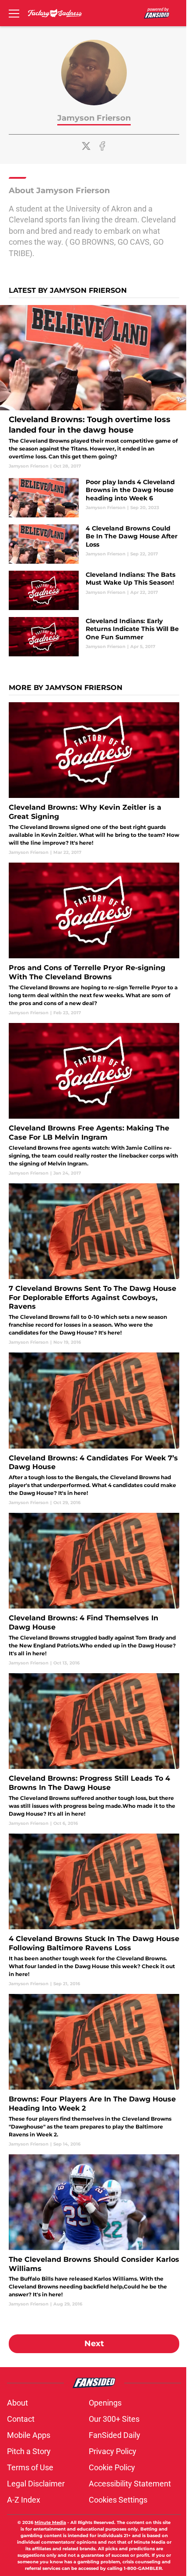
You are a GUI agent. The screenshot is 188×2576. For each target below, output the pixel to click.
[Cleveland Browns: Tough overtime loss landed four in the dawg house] (94, 387)
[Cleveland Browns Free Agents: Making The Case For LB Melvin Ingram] (94, 1100)
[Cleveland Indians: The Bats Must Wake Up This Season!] (94, 590)
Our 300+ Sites (114, 2419)
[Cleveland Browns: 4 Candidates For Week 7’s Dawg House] (94, 1429)
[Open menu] (14, 13)
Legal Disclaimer (36, 2484)
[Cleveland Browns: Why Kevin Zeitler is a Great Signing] (94, 779)
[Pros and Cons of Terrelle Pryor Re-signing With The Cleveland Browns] (94, 939)
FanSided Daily (115, 2435)
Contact (21, 2419)
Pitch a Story (29, 2451)
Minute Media (50, 2522)
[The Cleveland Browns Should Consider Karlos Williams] (94, 2231)
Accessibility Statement (130, 2484)
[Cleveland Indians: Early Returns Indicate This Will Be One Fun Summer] (94, 637)
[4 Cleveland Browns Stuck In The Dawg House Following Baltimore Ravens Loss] (94, 1910)
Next (94, 2344)
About (17, 2403)
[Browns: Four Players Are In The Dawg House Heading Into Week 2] (94, 2071)
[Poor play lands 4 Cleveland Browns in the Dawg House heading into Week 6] (94, 498)
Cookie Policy (112, 2467)
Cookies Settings (118, 2500)
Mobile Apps (29, 2435)
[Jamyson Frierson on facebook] (102, 146)
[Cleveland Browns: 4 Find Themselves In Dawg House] (94, 1590)
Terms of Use (30, 2467)
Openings (105, 2403)
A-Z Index (24, 2500)
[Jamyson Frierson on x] (86, 146)
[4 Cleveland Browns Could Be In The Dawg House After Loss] (94, 544)
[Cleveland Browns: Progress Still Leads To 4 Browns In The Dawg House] (94, 1750)
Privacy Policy (113, 2451)
